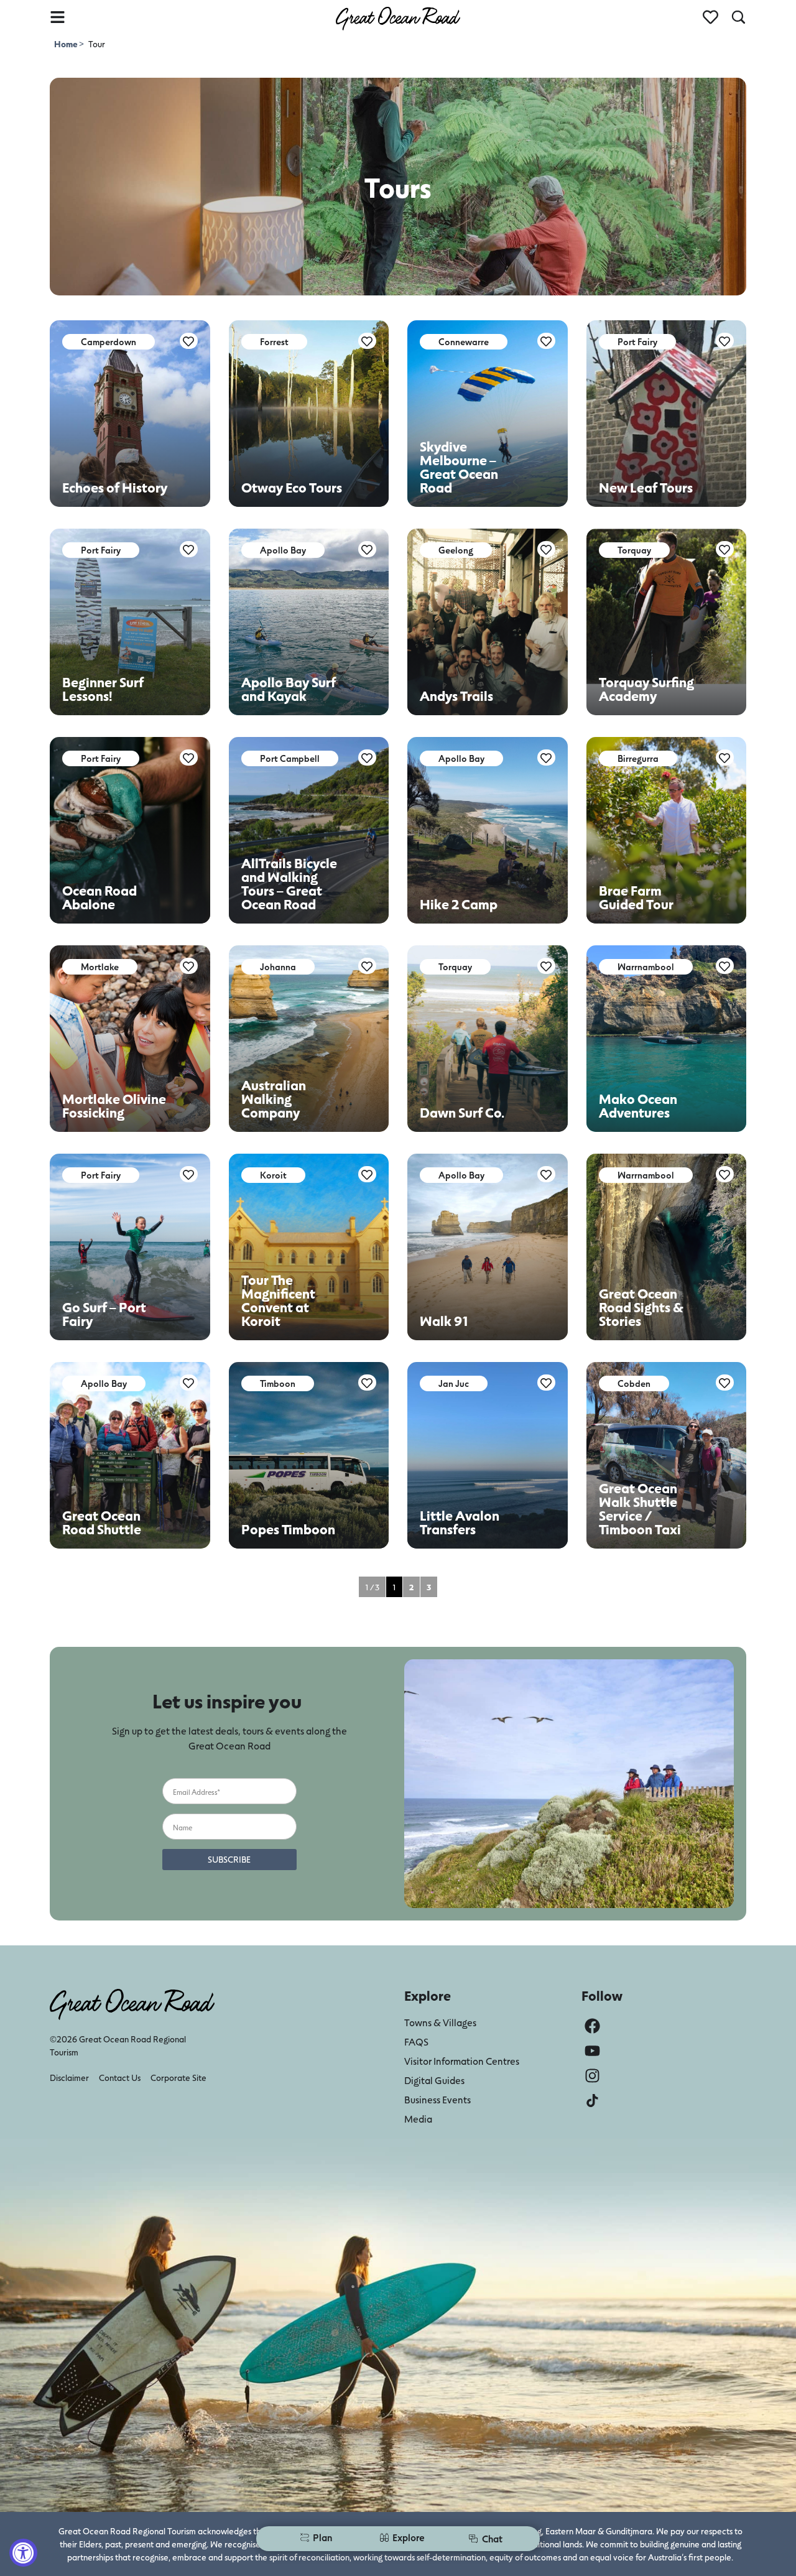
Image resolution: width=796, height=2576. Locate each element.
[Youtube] (592, 2051)
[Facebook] (592, 2026)
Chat (492, 2538)
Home (67, 44)
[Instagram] (592, 2076)
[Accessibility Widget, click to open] (23, 2553)
